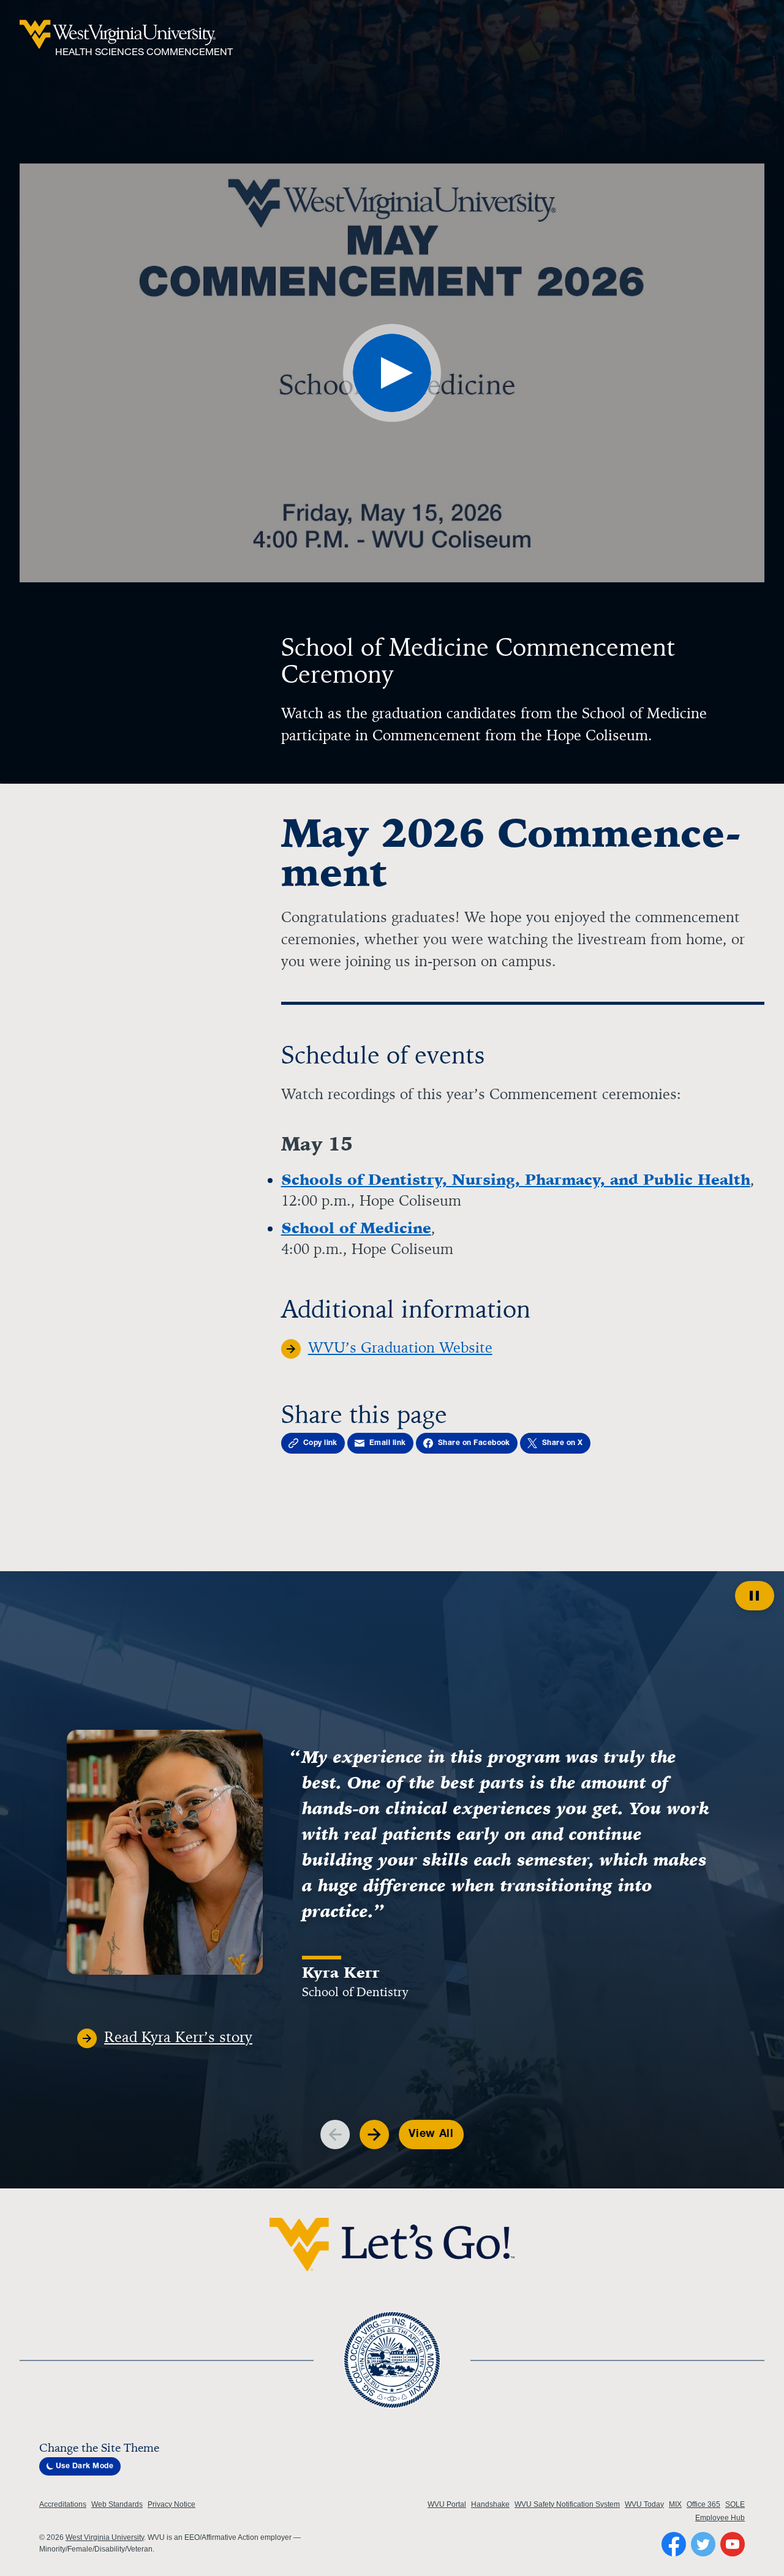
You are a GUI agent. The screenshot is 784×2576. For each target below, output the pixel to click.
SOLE (735, 2504)
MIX (675, 2504)
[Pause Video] (755, 1596)
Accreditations (63, 2504)
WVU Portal (447, 2504)
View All (431, 2135)
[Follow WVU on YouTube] (733, 2544)
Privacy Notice (171, 2504)
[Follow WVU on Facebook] (674, 2544)
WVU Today (644, 2504)
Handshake (490, 2504)
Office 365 (703, 2504)
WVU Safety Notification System (567, 2504)
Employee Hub (720, 2518)
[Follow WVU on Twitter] (703, 2544)
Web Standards (117, 2504)
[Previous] (335, 2135)
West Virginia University (105, 2537)
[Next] (374, 2135)
